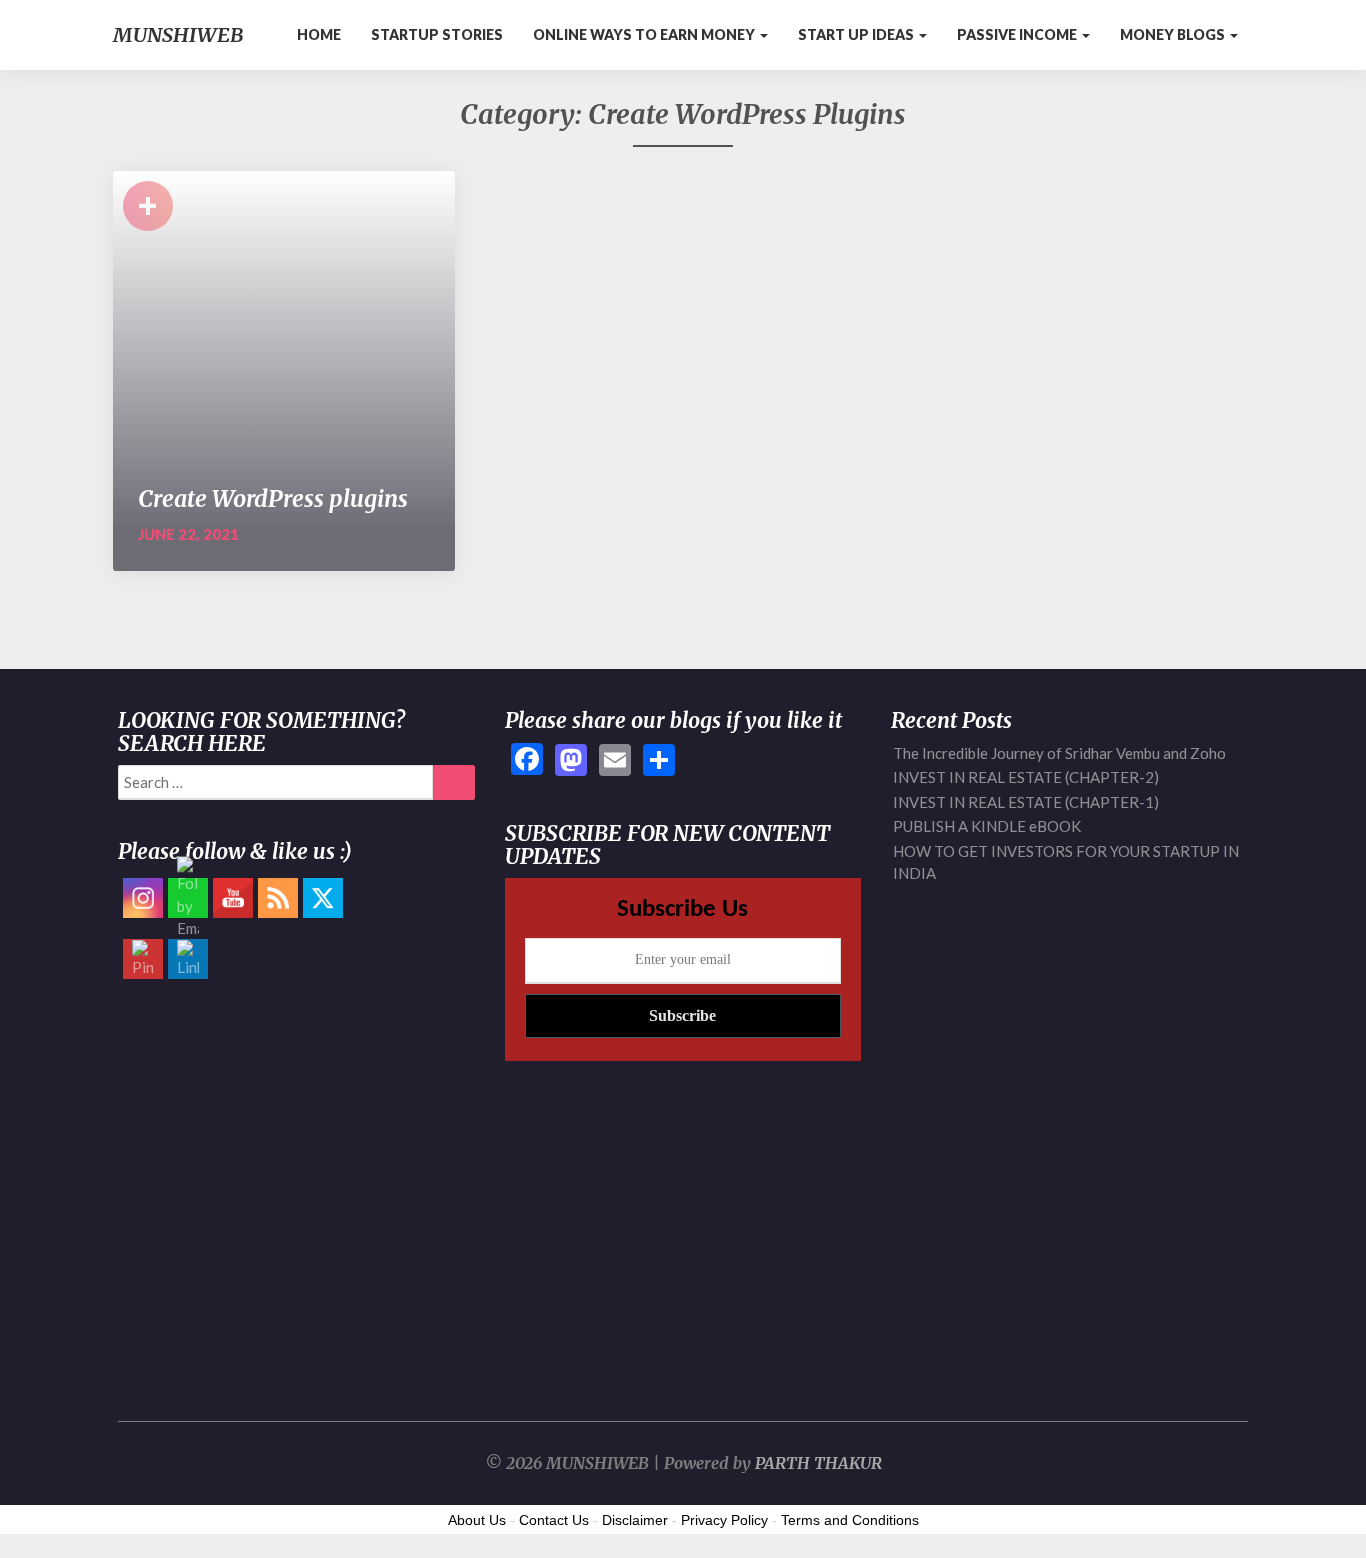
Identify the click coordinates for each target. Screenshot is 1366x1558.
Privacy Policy (724, 1520)
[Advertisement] (296, 1190)
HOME (319, 34)
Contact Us (554, 1520)
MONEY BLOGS (1174, 34)
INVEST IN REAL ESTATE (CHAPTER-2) (1026, 777)
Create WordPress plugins (273, 498)
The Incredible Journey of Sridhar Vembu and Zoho (1059, 753)
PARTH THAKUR (818, 1463)
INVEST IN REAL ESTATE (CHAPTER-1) (1026, 802)
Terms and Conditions (850, 1520)
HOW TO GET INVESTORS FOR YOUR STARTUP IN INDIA (1066, 862)
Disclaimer (635, 1520)
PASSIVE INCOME (1018, 34)
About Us (477, 1520)
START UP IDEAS (857, 34)
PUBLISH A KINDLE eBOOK (987, 826)
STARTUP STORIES (437, 34)
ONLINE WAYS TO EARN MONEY (645, 34)
